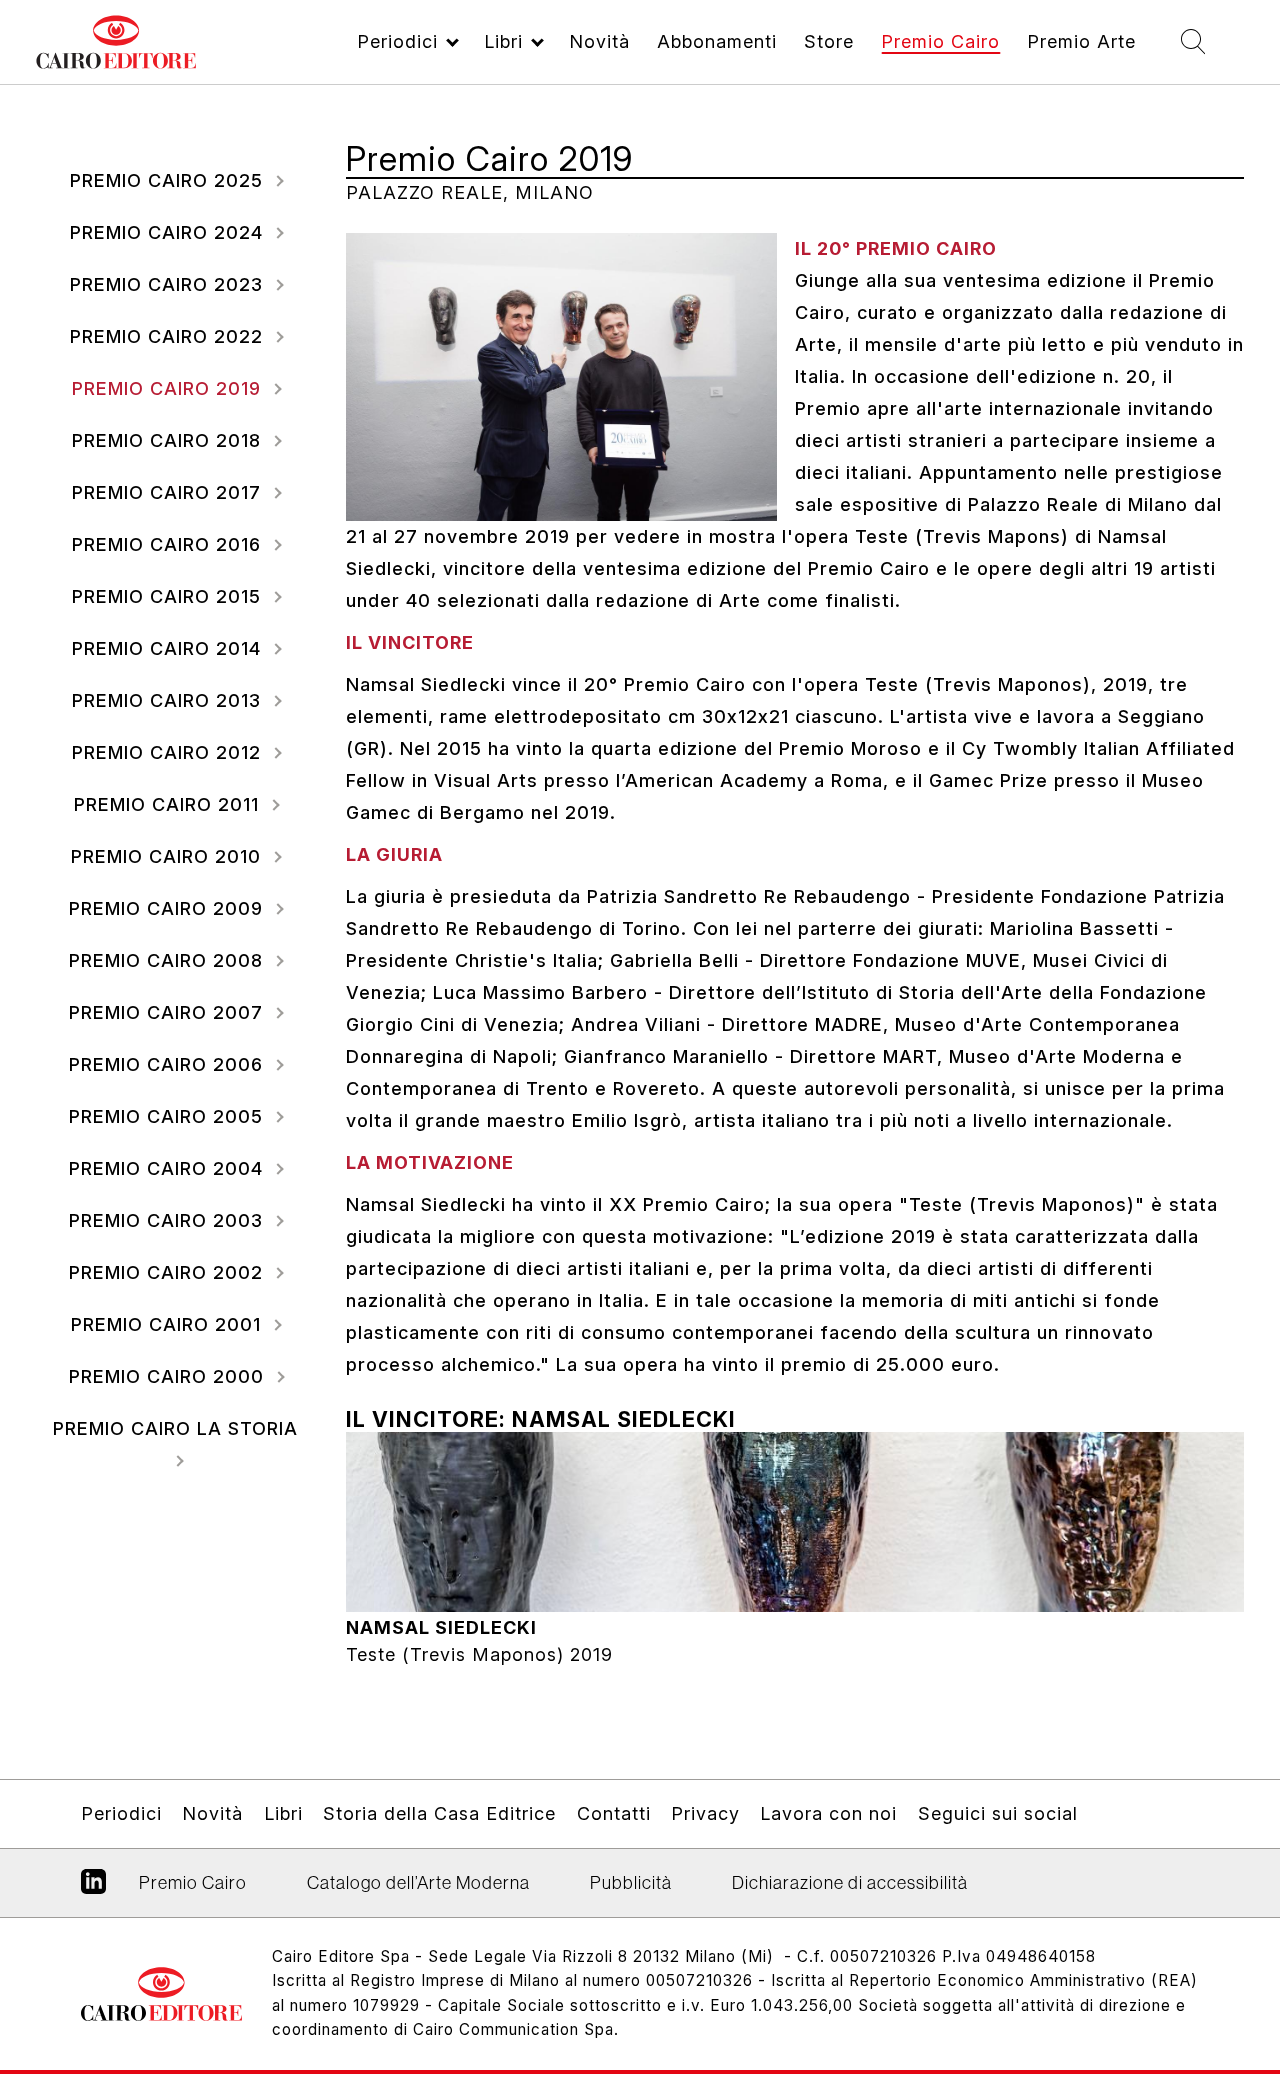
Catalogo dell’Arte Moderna (418, 1882)
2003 (169, 1220)
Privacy (705, 1813)
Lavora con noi (828, 1813)
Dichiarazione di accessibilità (850, 1882)
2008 (169, 960)
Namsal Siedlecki (441, 1627)
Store (829, 41)
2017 (169, 492)
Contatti (614, 1813)
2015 (169, 596)
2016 (169, 544)
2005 (169, 1116)
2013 (169, 700)
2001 (169, 1324)
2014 (169, 648)
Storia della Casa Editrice (439, 1813)
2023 (169, 284)
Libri (503, 41)
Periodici (397, 41)
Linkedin (93, 1889)
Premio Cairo (940, 41)
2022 (169, 336)
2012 (169, 752)
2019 (169, 388)
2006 (169, 1064)
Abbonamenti (717, 41)
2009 (169, 908)
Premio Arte (1081, 41)
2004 (169, 1168)
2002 (169, 1272)
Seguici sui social (997, 1813)
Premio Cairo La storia (175, 1428)
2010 (169, 856)
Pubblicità (631, 1882)
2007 (169, 1012)
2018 (169, 440)
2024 (169, 232)
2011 (169, 804)
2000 (169, 1376)
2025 (169, 180)
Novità (599, 41)
